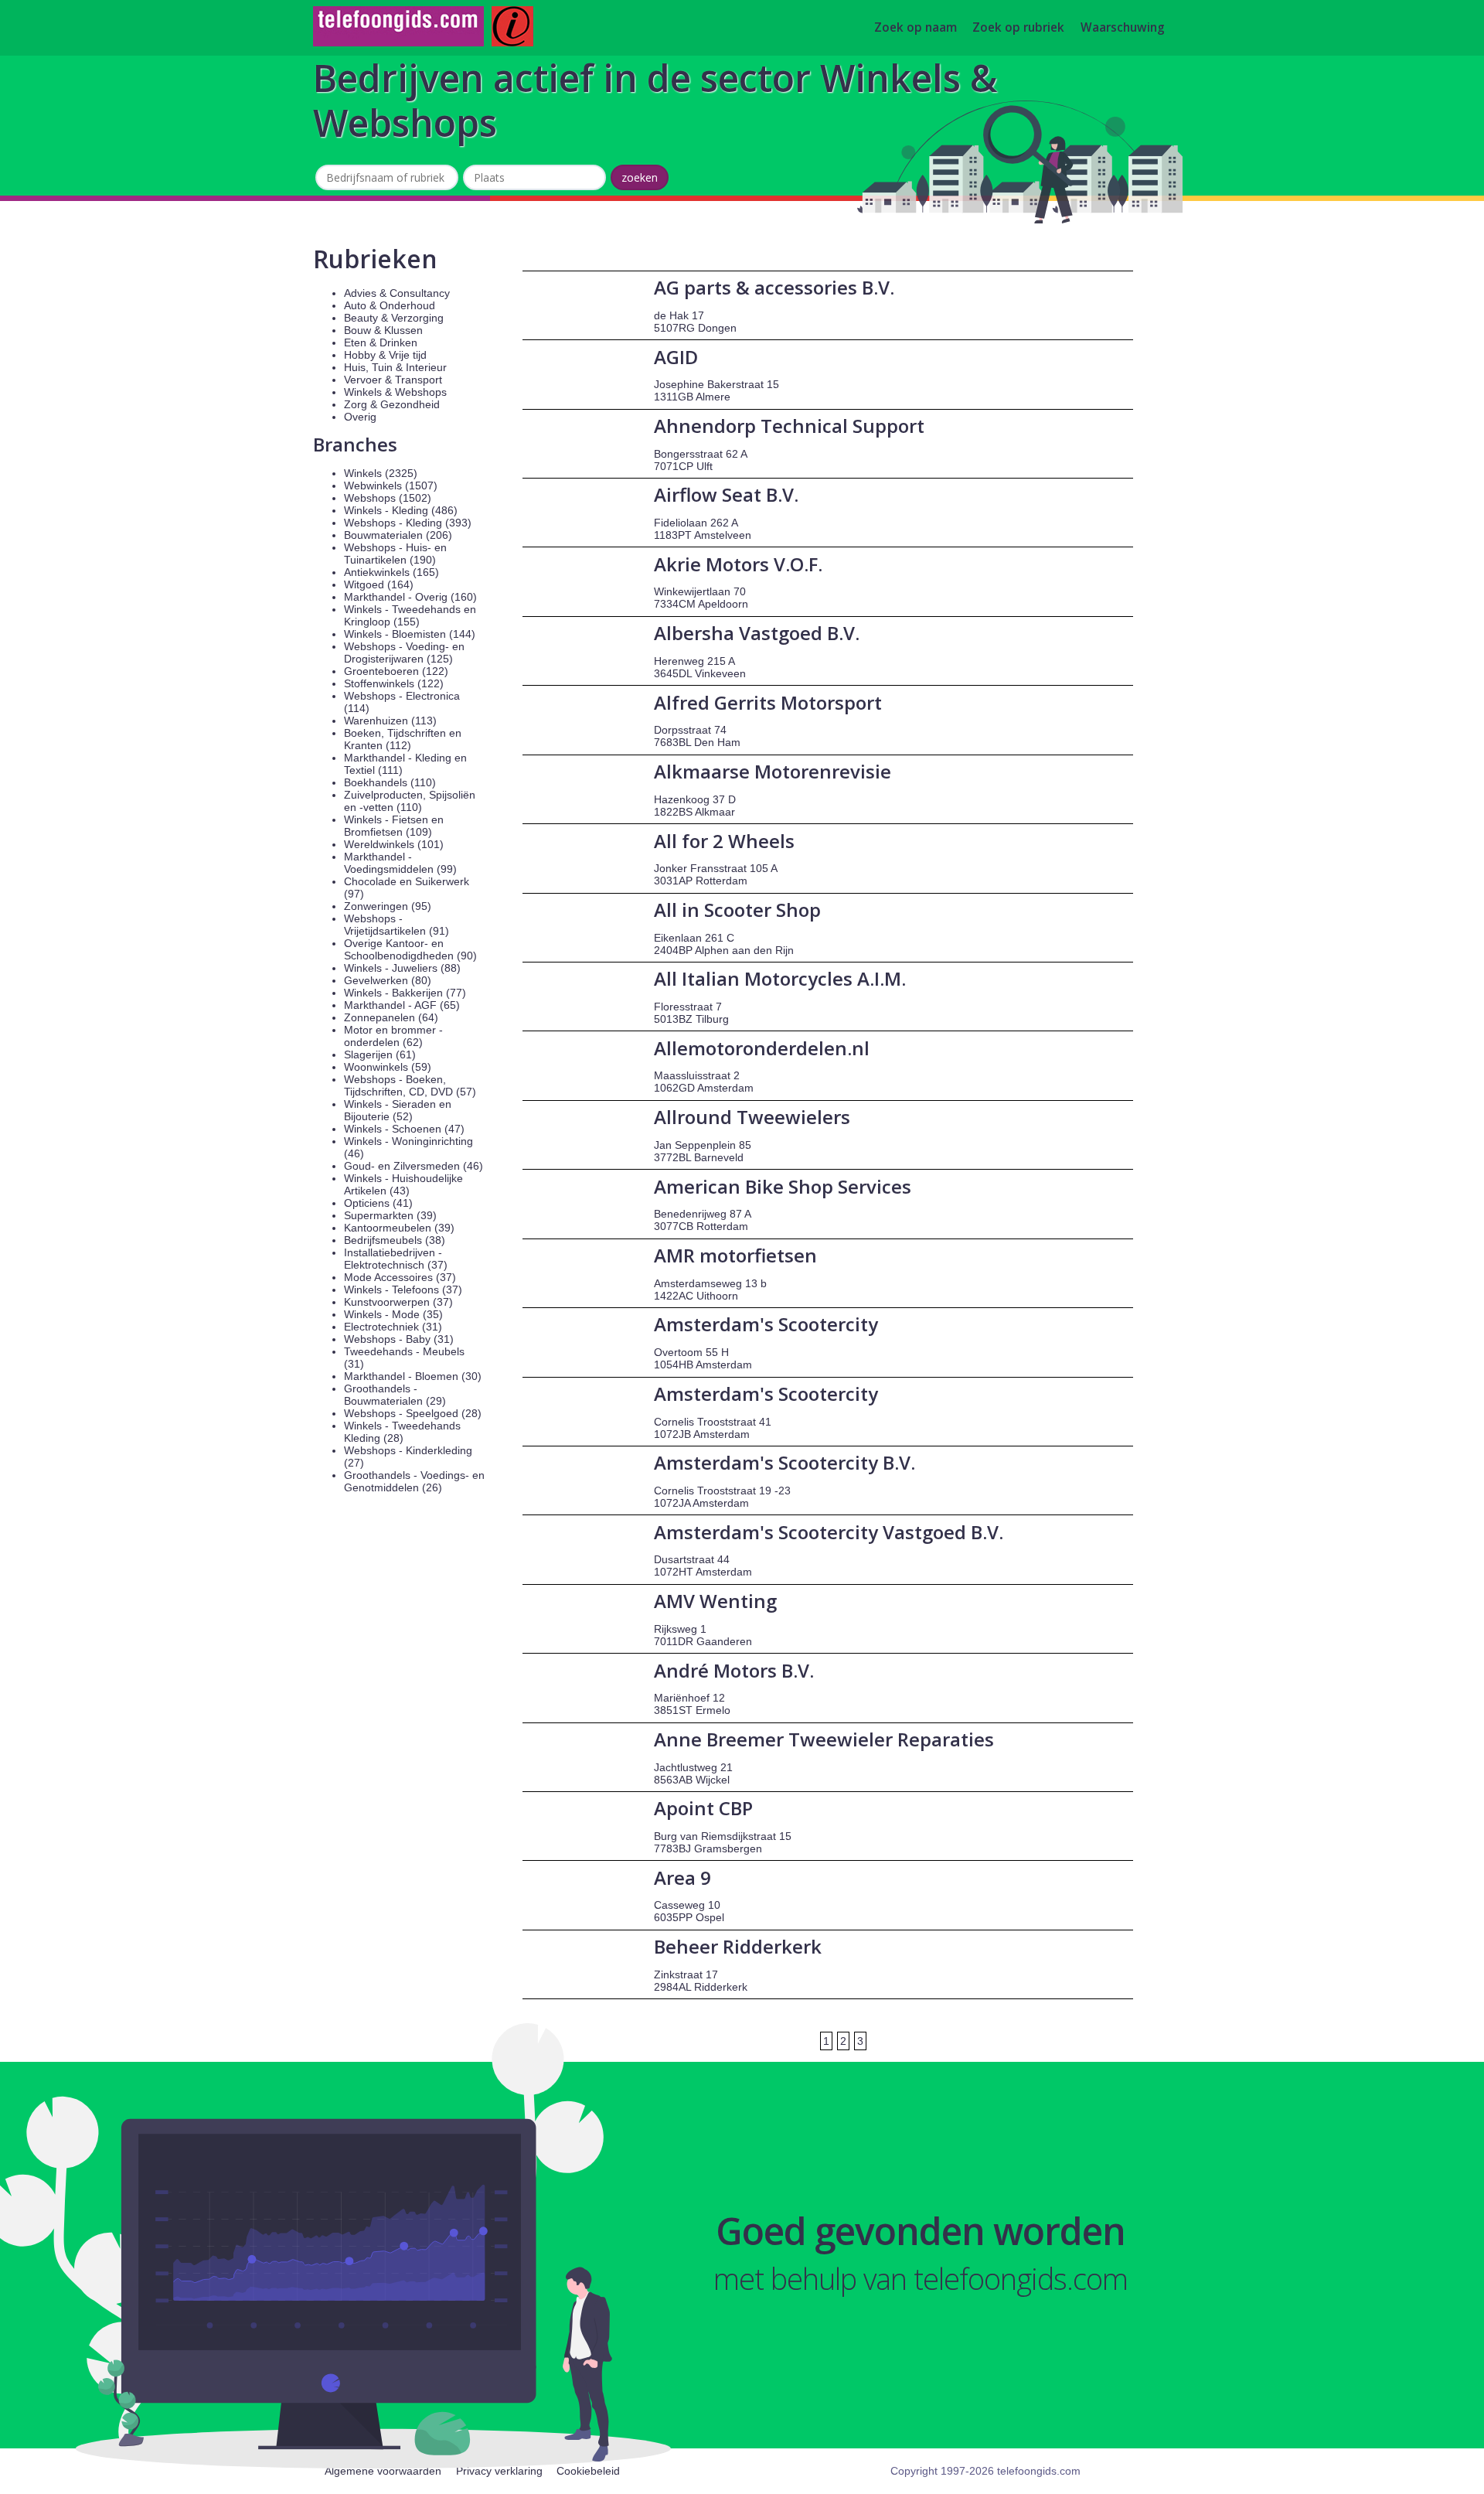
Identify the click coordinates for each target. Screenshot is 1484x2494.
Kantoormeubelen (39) (399, 1228)
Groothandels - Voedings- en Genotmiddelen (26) (414, 1481)
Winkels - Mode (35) (393, 1314)
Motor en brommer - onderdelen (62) (393, 1036)
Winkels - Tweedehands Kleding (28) (402, 1432)
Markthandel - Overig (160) (410, 597)
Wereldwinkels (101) (394, 844)
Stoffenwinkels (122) (394, 683)
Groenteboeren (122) (396, 671)
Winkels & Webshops (395, 392)
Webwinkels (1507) (391, 486)
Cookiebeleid (588, 2471)
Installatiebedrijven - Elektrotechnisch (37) (396, 1259)
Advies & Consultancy (397, 293)
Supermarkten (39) (390, 1215)
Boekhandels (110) (390, 782)
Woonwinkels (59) (388, 1067)
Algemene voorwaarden (383, 2471)
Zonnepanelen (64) (391, 1017)
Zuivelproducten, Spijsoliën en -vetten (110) (410, 801)
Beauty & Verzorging (394, 318)
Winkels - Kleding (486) (401, 510)
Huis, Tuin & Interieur (395, 367)
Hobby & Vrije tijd (385, 355)
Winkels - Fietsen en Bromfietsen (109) (394, 826)
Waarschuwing (1123, 28)
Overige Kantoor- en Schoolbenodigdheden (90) (410, 949)
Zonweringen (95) (388, 906)
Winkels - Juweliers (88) (402, 968)
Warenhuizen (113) (390, 721)
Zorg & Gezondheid (392, 404)
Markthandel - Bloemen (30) (413, 1376)
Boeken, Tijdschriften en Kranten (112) (403, 739)
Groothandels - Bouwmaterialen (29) (395, 1395)
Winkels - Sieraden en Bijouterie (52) (398, 1110)
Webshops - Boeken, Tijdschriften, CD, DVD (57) (410, 1085)
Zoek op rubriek (1018, 28)
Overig (360, 417)
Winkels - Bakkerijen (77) (405, 993)
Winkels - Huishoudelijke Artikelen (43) (403, 1184)
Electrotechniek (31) (393, 1327)
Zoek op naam (916, 28)
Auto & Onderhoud (390, 305)
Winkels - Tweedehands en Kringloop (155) (410, 615)
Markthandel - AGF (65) (402, 1005)
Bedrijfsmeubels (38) (395, 1240)
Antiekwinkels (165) (391, 572)
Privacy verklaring (499, 2471)
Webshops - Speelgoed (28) (413, 1413)
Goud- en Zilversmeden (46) (414, 1166)
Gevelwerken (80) (388, 980)
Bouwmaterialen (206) (398, 535)
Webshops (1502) (388, 498)
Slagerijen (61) (380, 1054)
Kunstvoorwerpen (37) (398, 1302)
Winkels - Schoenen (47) (404, 1129)
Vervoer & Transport (393, 380)
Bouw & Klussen (383, 330)
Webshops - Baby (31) (399, 1339)
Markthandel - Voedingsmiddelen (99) (400, 863)
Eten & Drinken (381, 342)
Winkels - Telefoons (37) (403, 1290)
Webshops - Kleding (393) (408, 523)
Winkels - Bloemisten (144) (410, 634)
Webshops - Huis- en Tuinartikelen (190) (395, 554)
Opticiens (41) (378, 1203)
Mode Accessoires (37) (400, 1277)
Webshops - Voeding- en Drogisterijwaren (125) (404, 652)
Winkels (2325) (381, 473)
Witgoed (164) (379, 584)
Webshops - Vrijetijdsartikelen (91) (397, 925)
